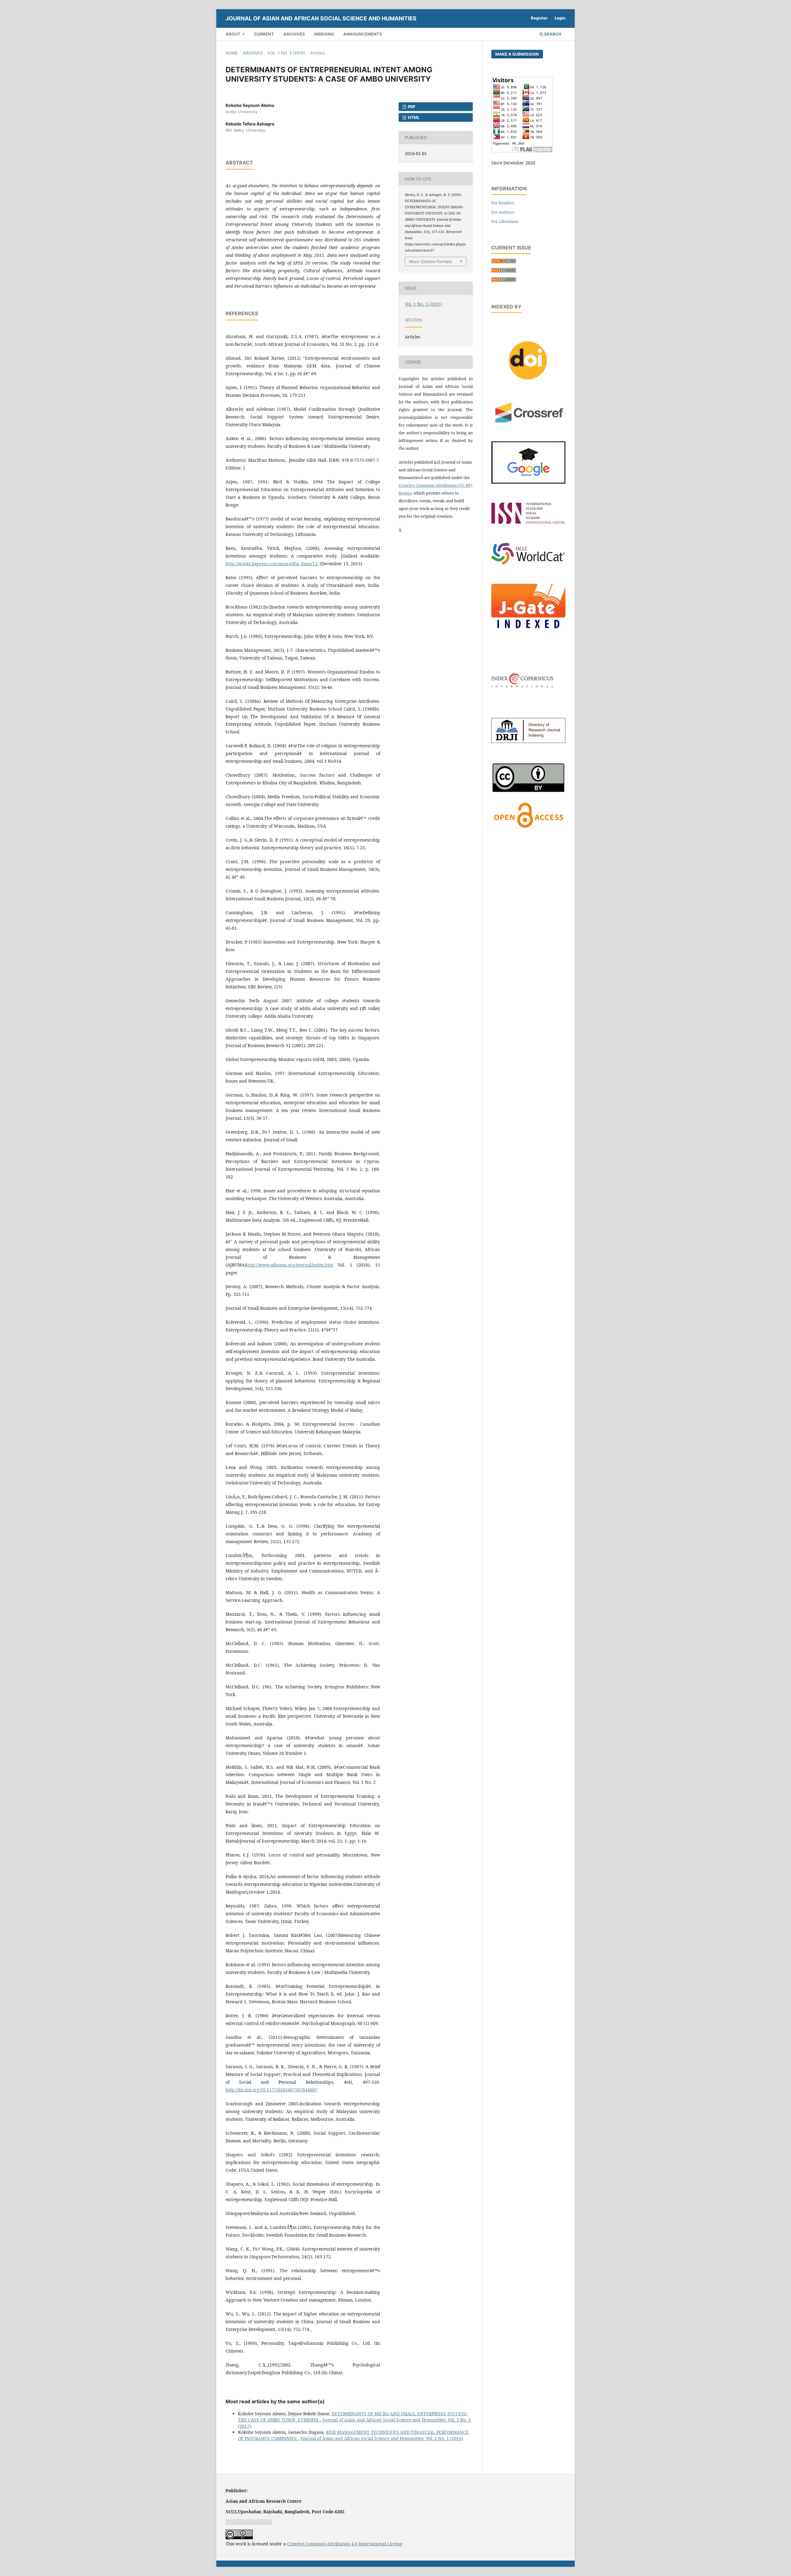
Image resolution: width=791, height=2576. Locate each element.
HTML (413, 117)
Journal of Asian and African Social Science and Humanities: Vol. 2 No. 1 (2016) (382, 2438)
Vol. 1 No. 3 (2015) (286, 53)
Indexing (324, 34)
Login (560, 18)
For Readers (503, 203)
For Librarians (505, 221)
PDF (411, 107)
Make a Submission (517, 54)
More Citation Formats (431, 261)
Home (232, 53)
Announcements (363, 34)
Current (264, 34)
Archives (294, 34)
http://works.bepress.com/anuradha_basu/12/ (272, 564)
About (233, 34)
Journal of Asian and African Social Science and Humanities (321, 18)
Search (552, 34)
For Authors (503, 212)
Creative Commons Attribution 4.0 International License (345, 2544)
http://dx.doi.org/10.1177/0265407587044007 (271, 2090)
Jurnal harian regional (249, 2522)
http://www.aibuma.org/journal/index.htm (290, 1265)
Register (539, 18)
